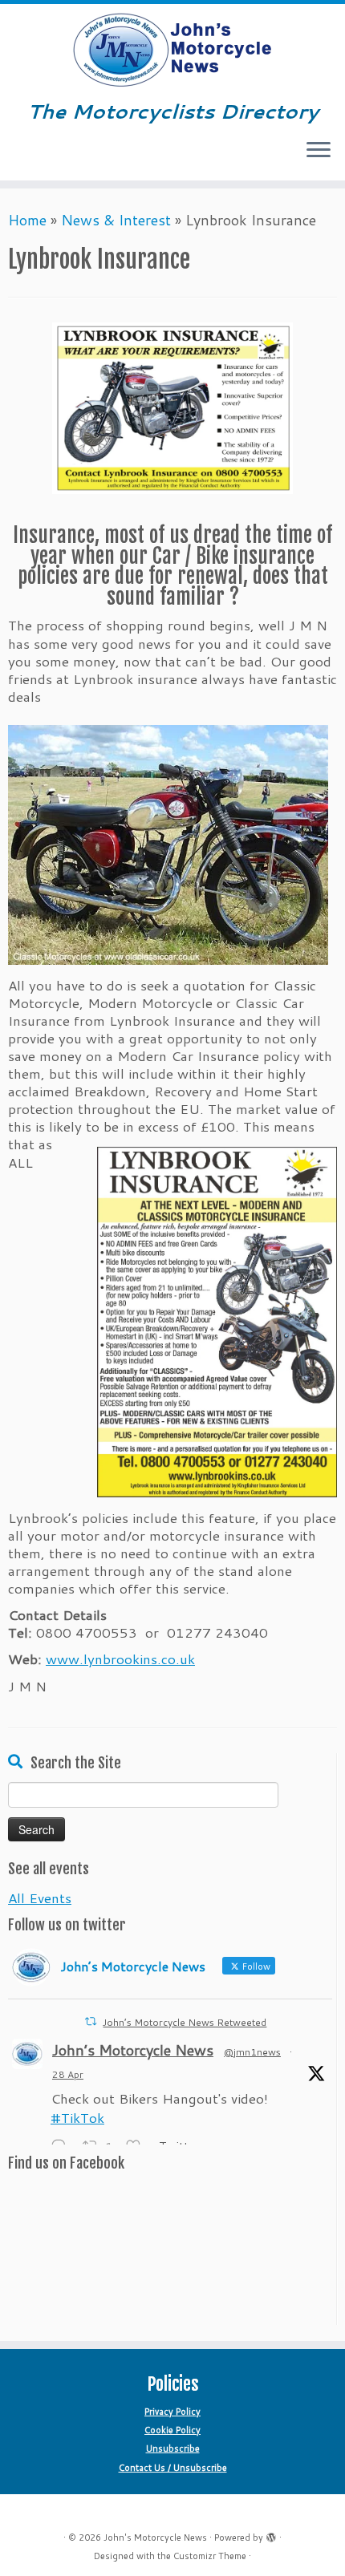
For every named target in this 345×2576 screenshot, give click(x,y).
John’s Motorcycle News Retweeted (185, 2022)
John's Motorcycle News (155, 2538)
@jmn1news (252, 2052)
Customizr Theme (210, 2556)
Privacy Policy (172, 2412)
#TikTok (77, 2117)
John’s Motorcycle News (133, 2050)
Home (27, 220)
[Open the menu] (319, 152)
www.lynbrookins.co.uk (120, 1659)
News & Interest (116, 220)
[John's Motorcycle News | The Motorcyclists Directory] (172, 51)
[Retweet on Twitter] (91, 2021)
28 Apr (68, 2074)
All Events (40, 1898)
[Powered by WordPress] (271, 2534)
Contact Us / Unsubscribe (173, 2468)
